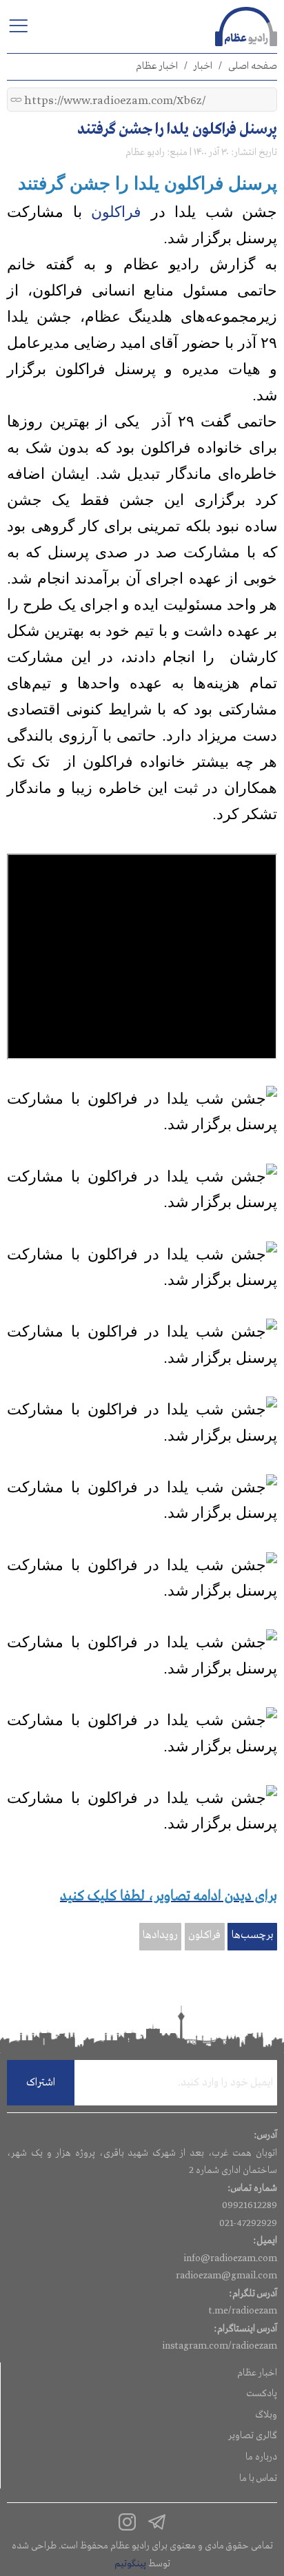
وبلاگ (266, 2415)
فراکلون (116, 212)
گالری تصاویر (253, 2435)
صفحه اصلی (253, 66)
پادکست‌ (262, 2393)
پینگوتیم (130, 2564)
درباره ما (261, 2457)
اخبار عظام (157, 66)
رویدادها (160, 1935)
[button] (18, 25)
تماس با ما (258, 2478)
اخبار (203, 66)
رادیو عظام (145, 152)
